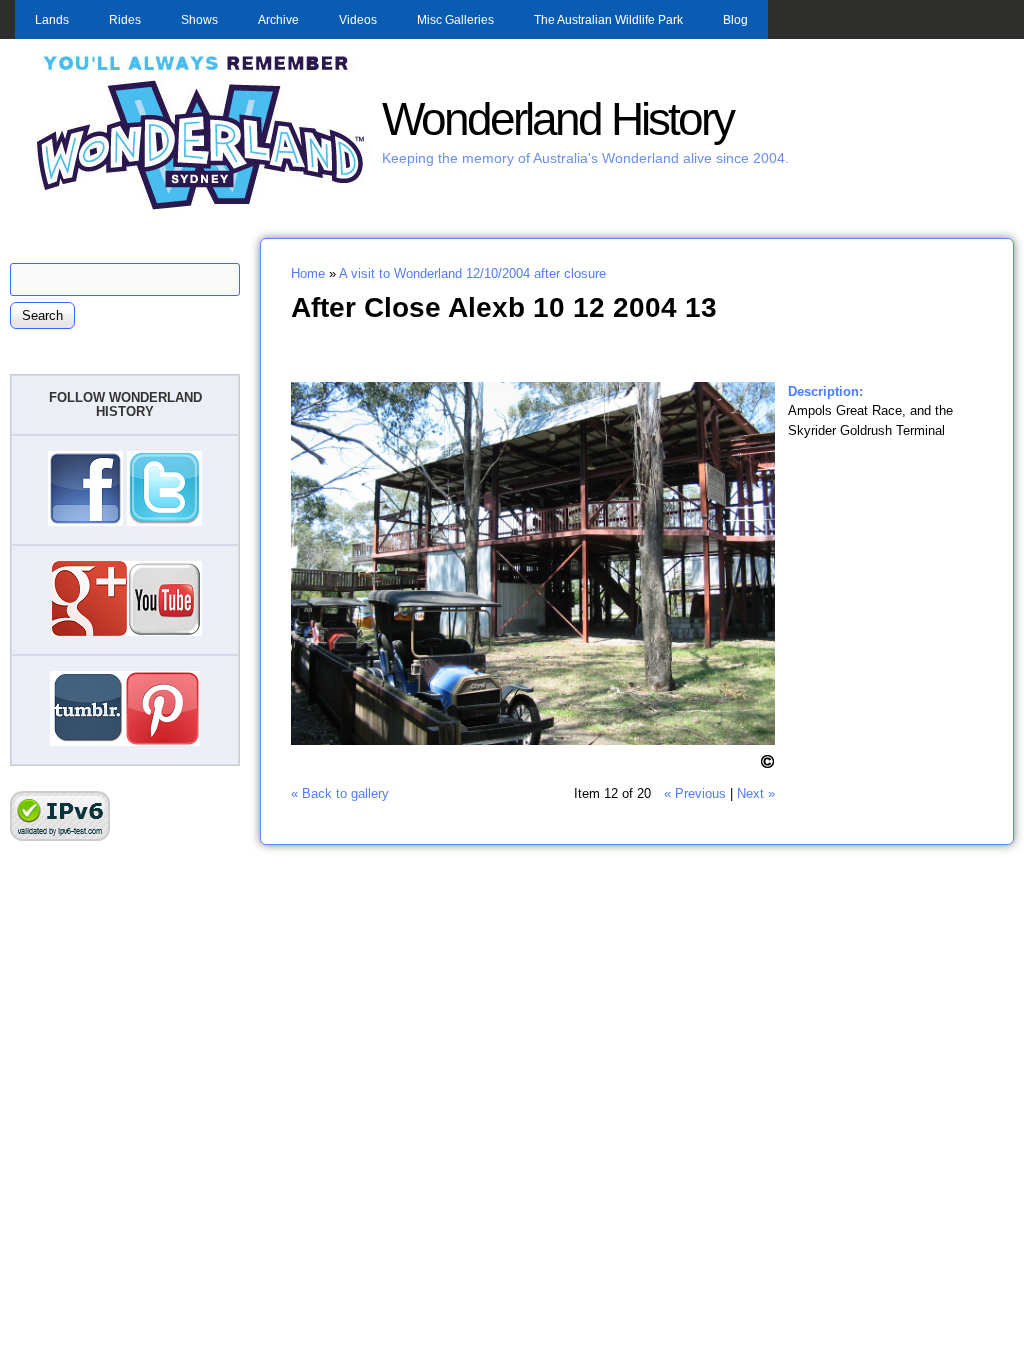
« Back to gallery (340, 793)
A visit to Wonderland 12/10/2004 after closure (472, 273)
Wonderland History (557, 119)
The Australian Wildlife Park (608, 20)
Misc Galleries (455, 20)
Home (308, 273)
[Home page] (201, 207)
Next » (756, 793)
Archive (278, 20)
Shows (199, 20)
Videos (358, 20)
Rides (125, 20)
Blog (735, 20)
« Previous (695, 793)
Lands (52, 20)
